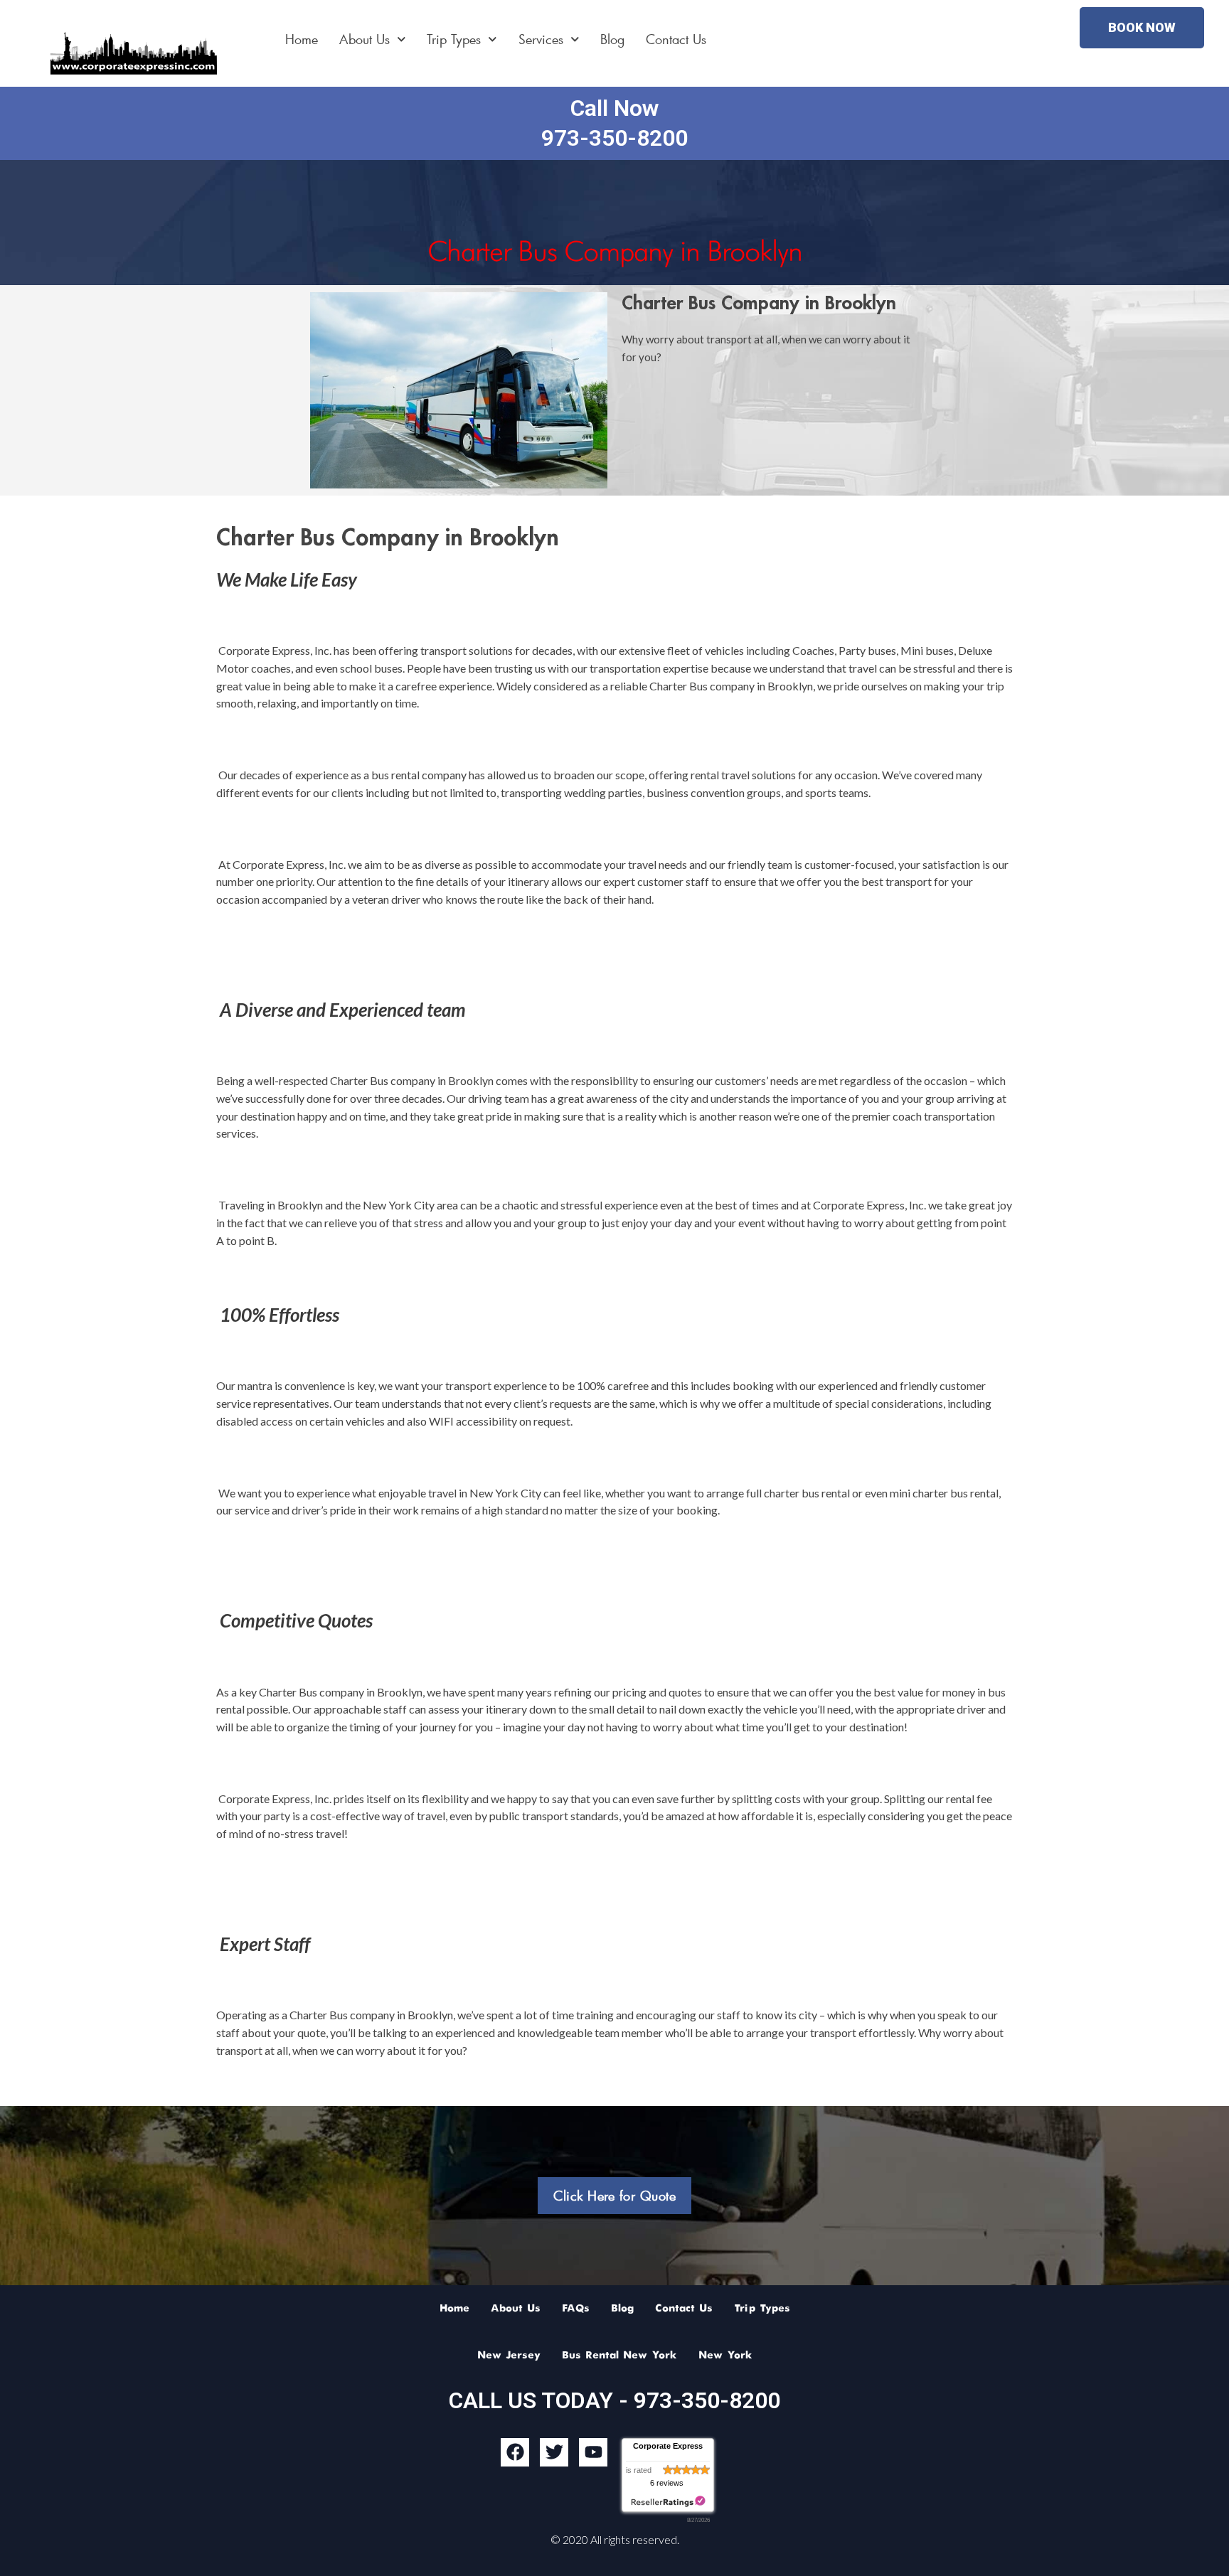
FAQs (576, 2309)
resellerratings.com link (668, 2502)
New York (725, 2356)
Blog (612, 39)
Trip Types (454, 39)
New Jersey (509, 2356)
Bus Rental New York (619, 2356)
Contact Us (676, 39)
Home (302, 39)
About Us (365, 39)
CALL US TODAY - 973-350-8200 (614, 2400)
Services (541, 39)
